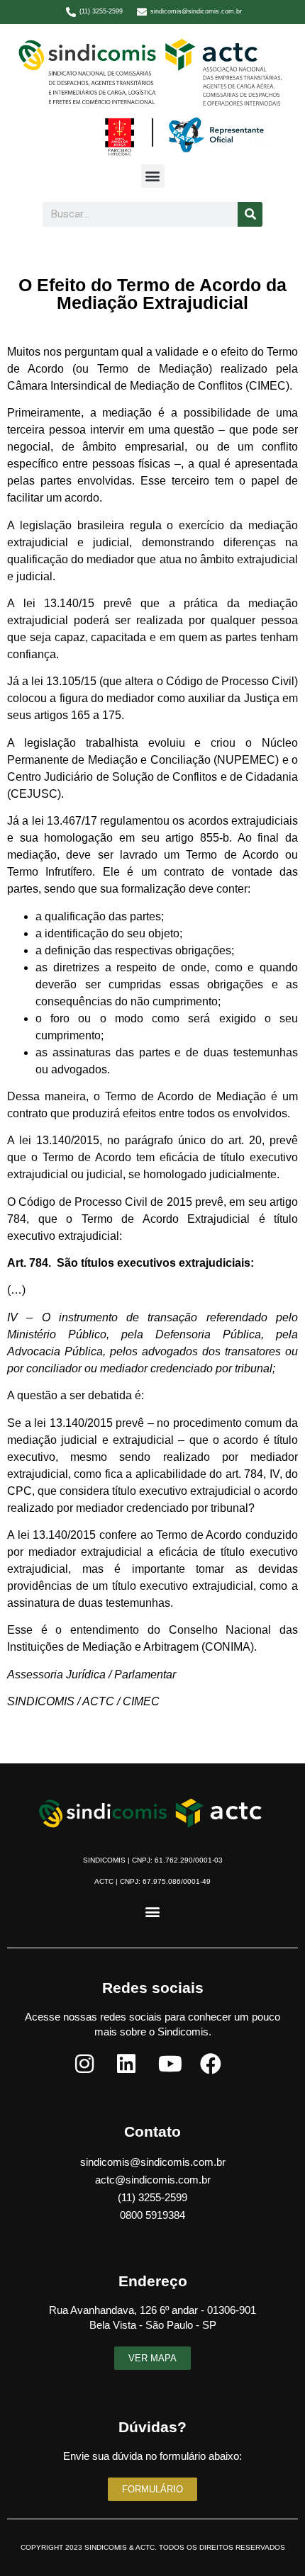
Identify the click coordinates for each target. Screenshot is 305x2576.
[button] (153, 176)
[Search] (250, 214)
